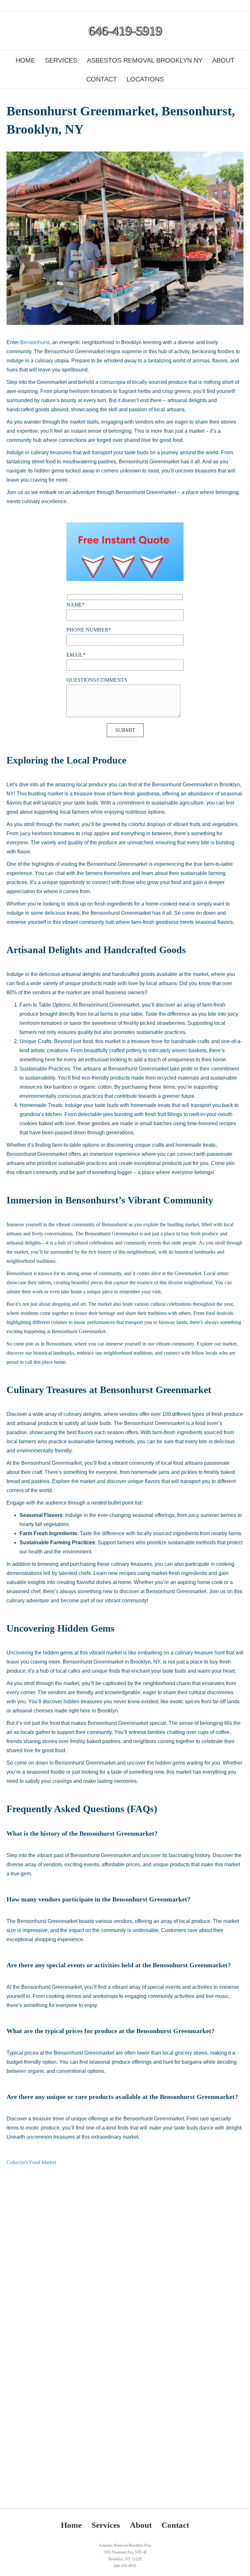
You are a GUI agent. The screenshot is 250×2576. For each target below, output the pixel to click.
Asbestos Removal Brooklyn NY (145, 60)
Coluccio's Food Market (31, 2162)
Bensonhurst (35, 342)
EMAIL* (76, 655)
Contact (102, 79)
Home (25, 60)
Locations (145, 79)
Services (61, 60)
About (223, 60)
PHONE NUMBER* (89, 630)
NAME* (76, 605)
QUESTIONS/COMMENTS (97, 680)
